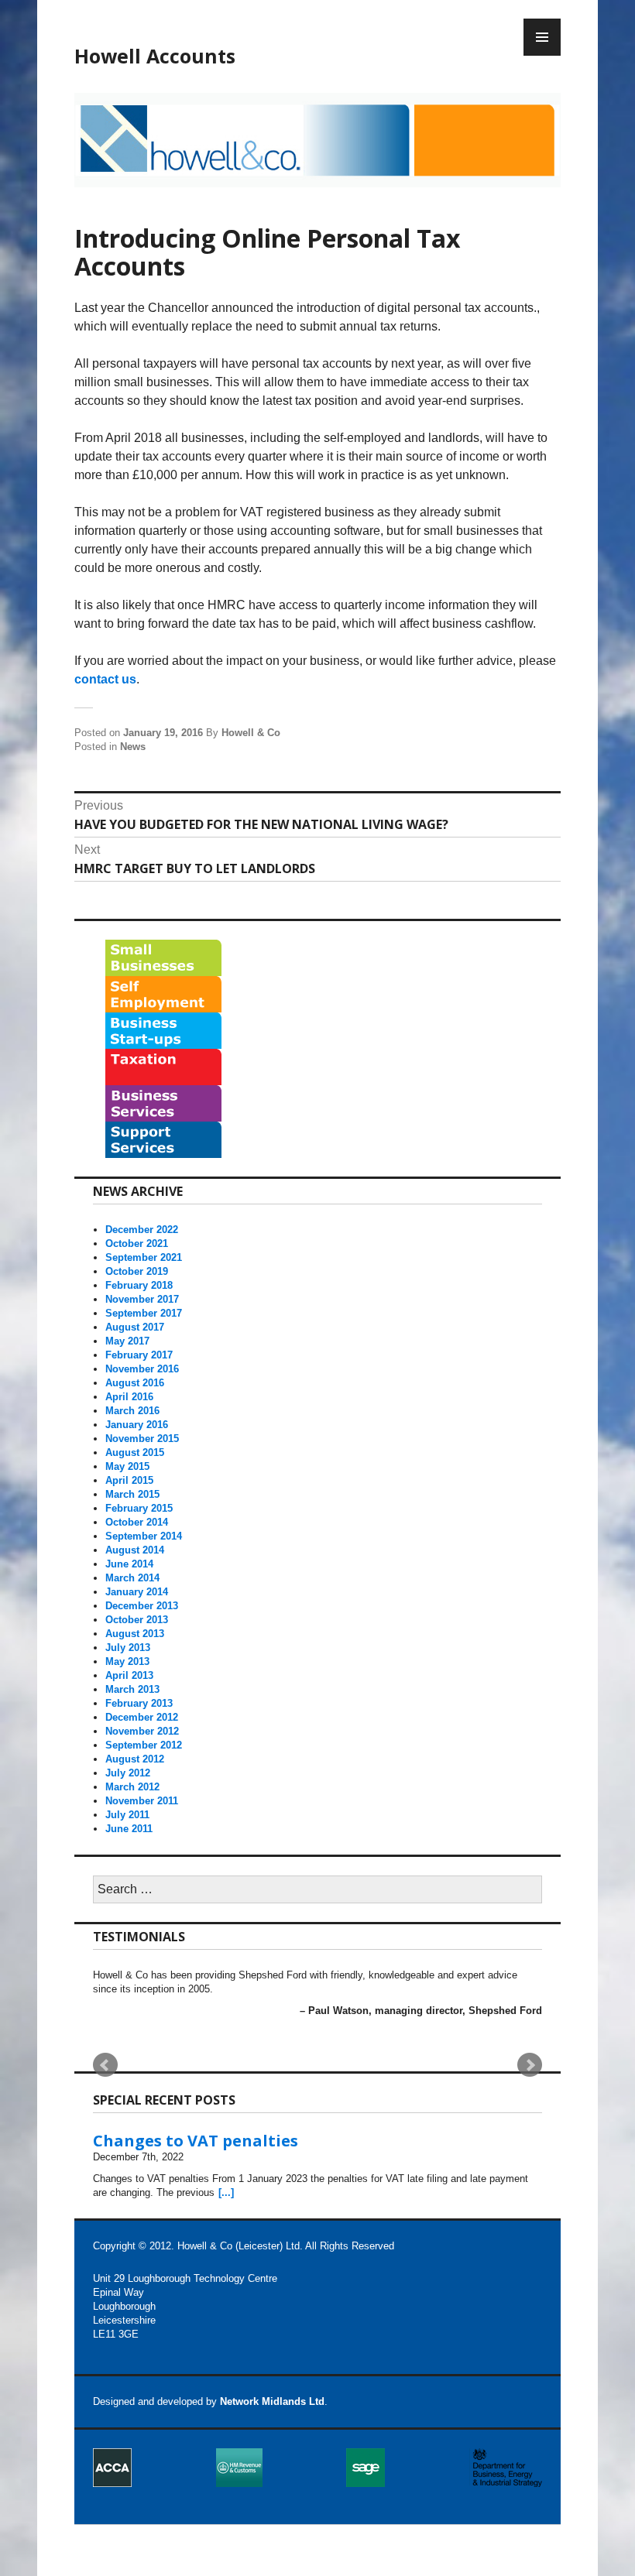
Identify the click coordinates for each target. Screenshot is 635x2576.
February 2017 (139, 1355)
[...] (226, 2192)
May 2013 (127, 1661)
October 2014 (137, 1522)
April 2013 (129, 1675)
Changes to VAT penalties (196, 2141)
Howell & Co (251, 733)
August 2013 (135, 1634)
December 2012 (142, 1717)
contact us (105, 679)
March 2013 (132, 1689)
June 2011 (129, 1829)
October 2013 (137, 1620)
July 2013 (128, 1648)
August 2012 (135, 1759)
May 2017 (127, 1341)
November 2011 (142, 1801)
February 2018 (139, 1285)
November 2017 (142, 1299)
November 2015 (142, 1439)
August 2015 (135, 1452)
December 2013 (142, 1606)
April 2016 (129, 1397)
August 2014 (135, 1550)
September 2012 (144, 1745)
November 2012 (142, 1731)
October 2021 (137, 1243)
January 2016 (137, 1425)
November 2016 (142, 1369)
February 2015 (139, 1508)
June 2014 (129, 1564)
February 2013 (139, 1703)
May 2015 (127, 1466)
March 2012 (132, 1787)
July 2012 (128, 1773)
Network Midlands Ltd (272, 2401)
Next (530, 2065)
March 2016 (132, 1411)
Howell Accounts (155, 56)
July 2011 (127, 1815)
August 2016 (135, 1383)
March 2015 (132, 1494)
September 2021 (144, 1257)
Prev (105, 2065)
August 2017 (135, 1327)
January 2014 (137, 1592)
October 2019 (137, 1271)
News (133, 747)
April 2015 (129, 1480)
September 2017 (144, 1313)
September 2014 (144, 1536)
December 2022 (142, 1230)
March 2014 (132, 1578)
